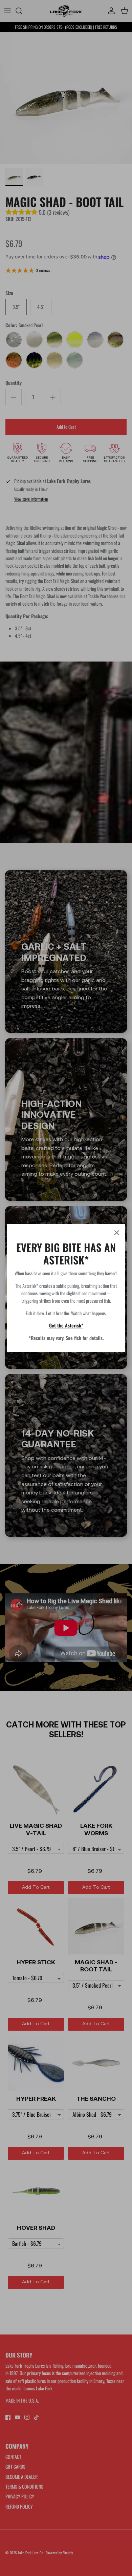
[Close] (117, 1233)
